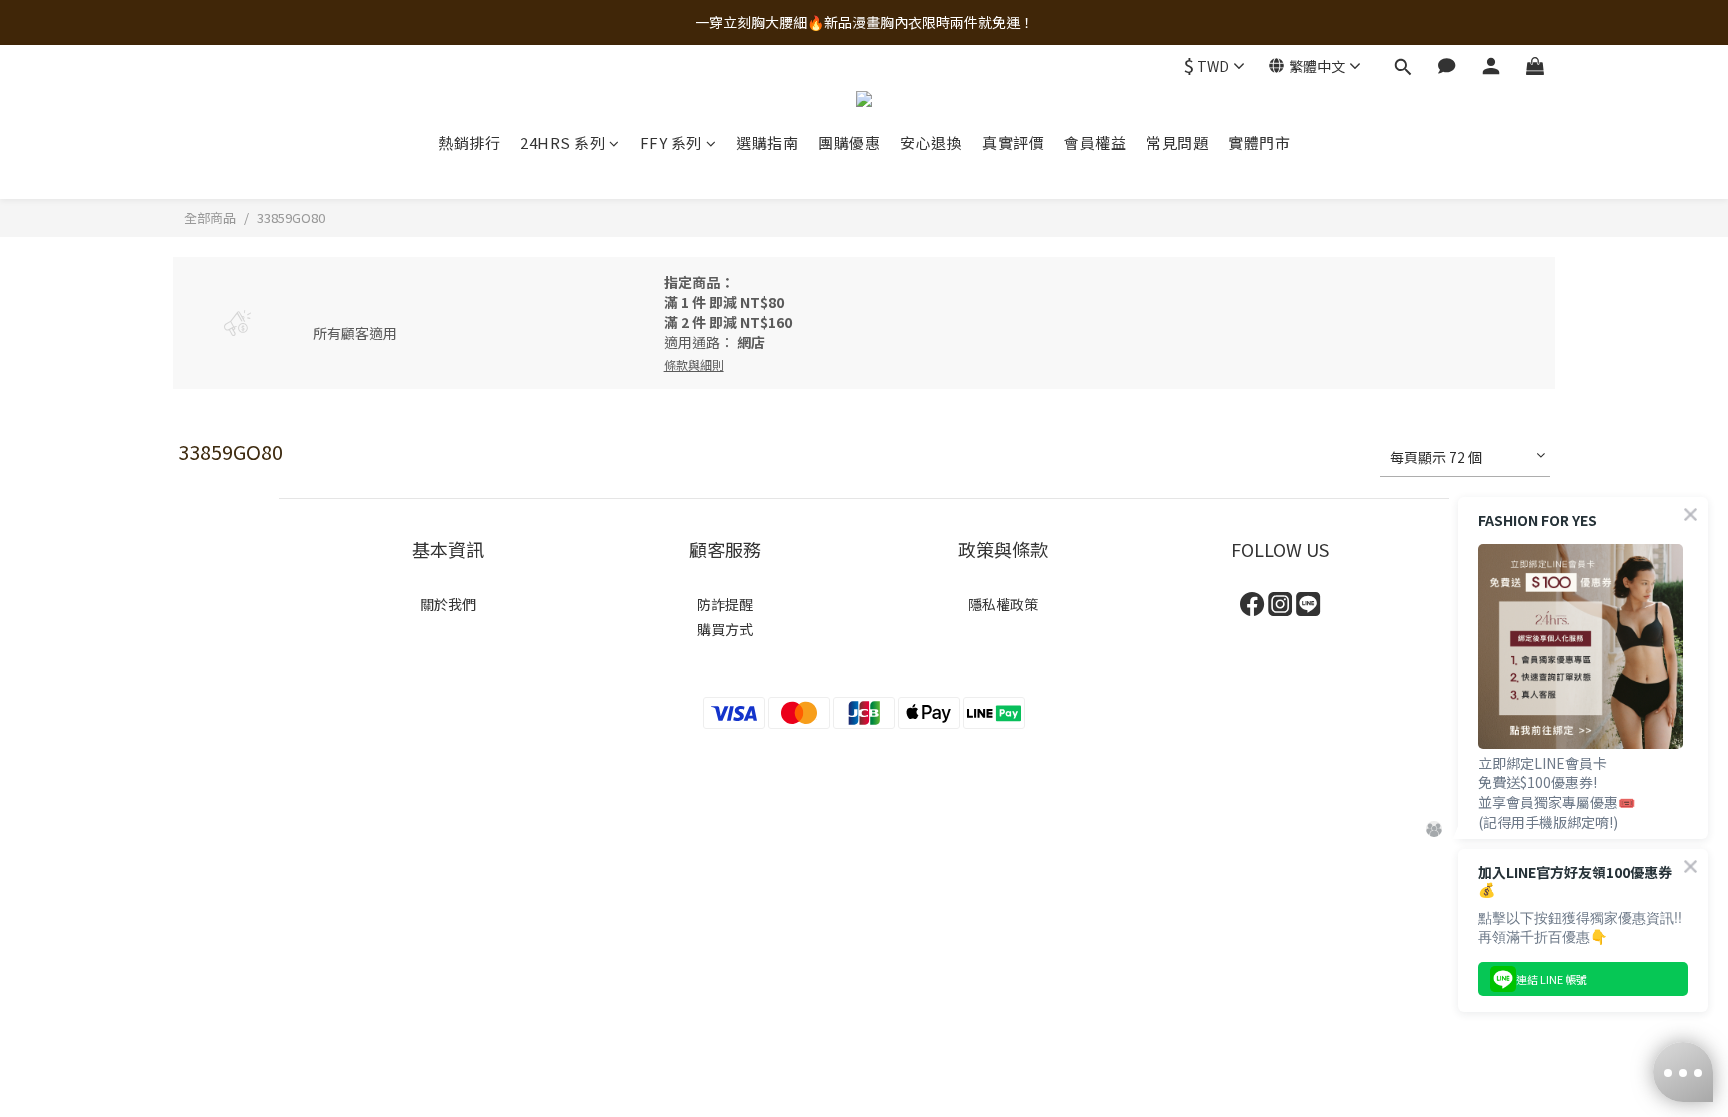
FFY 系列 (671, 142)
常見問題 (1177, 142)
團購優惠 (849, 142)
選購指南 (767, 142)
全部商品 (210, 217)
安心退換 (931, 142)
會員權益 (1095, 142)
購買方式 (725, 629)
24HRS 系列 (562, 142)
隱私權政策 (1003, 604)
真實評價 (1013, 142)
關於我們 (448, 604)
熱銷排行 (469, 142)
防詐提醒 (725, 604)
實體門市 (1259, 142)
